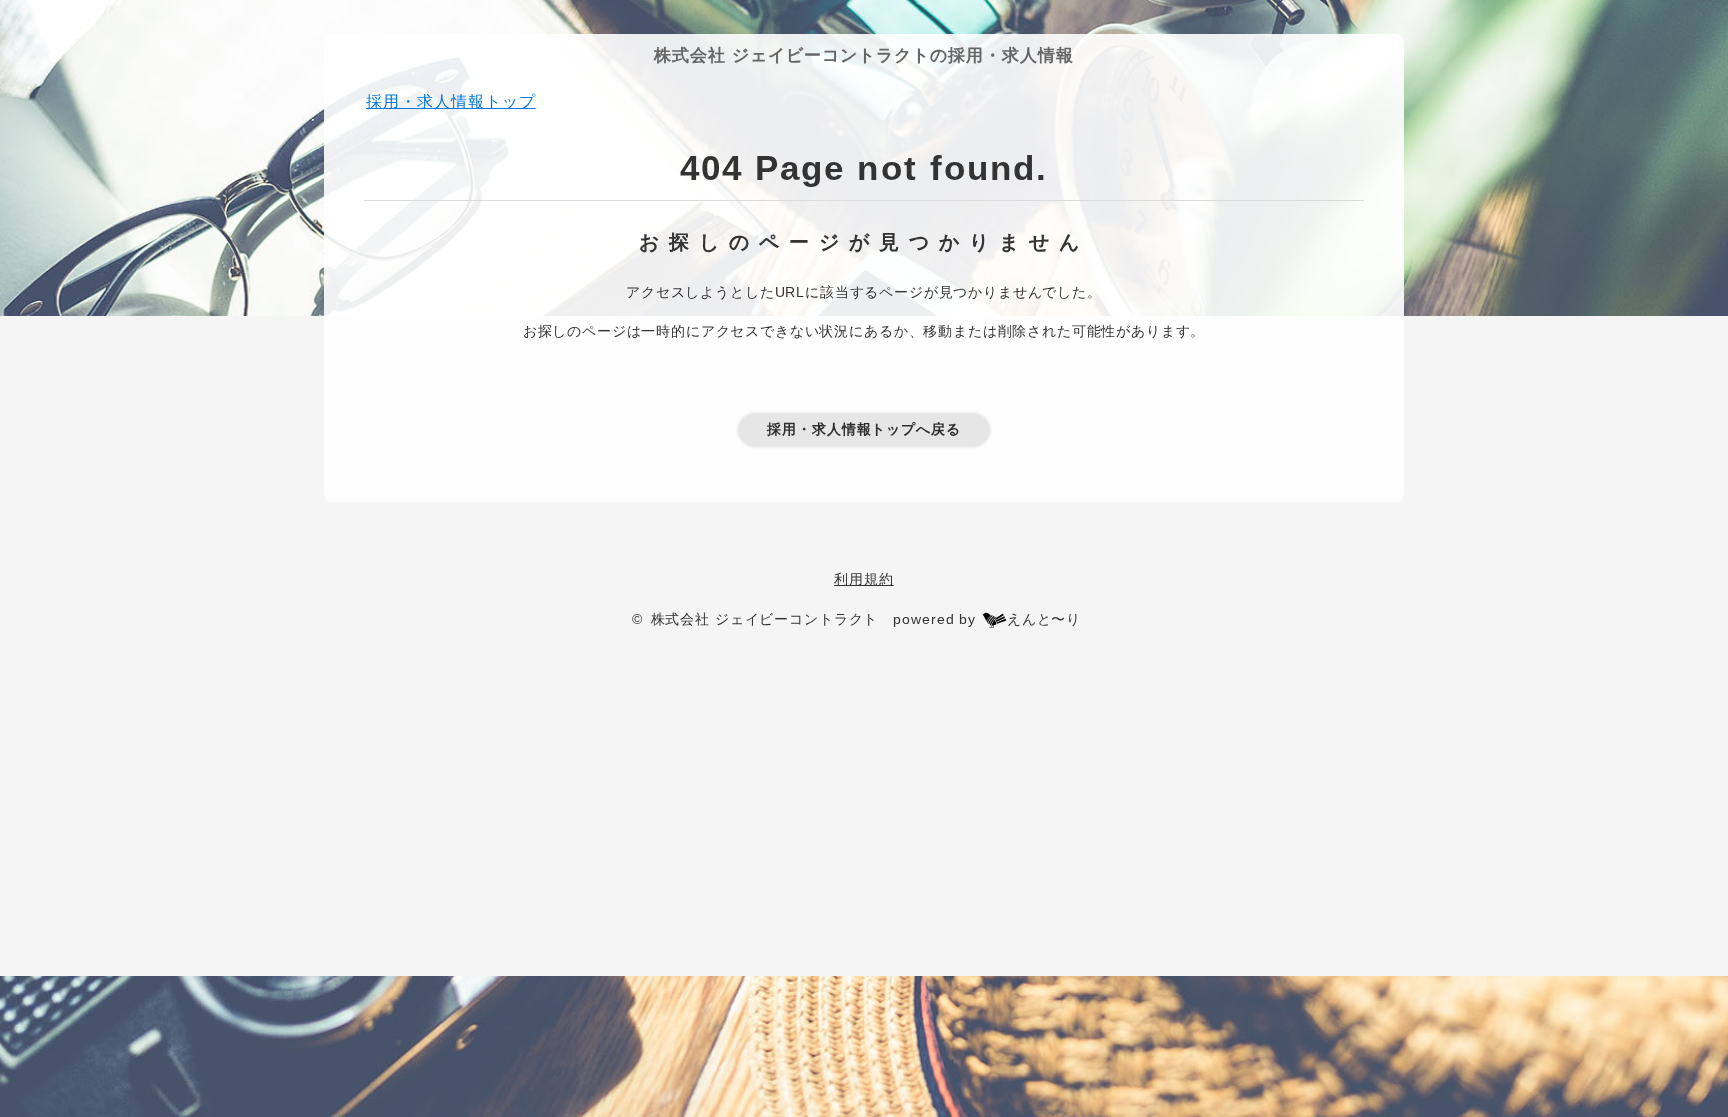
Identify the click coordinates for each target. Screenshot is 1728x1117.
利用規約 (863, 579)
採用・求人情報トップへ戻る (864, 429)
